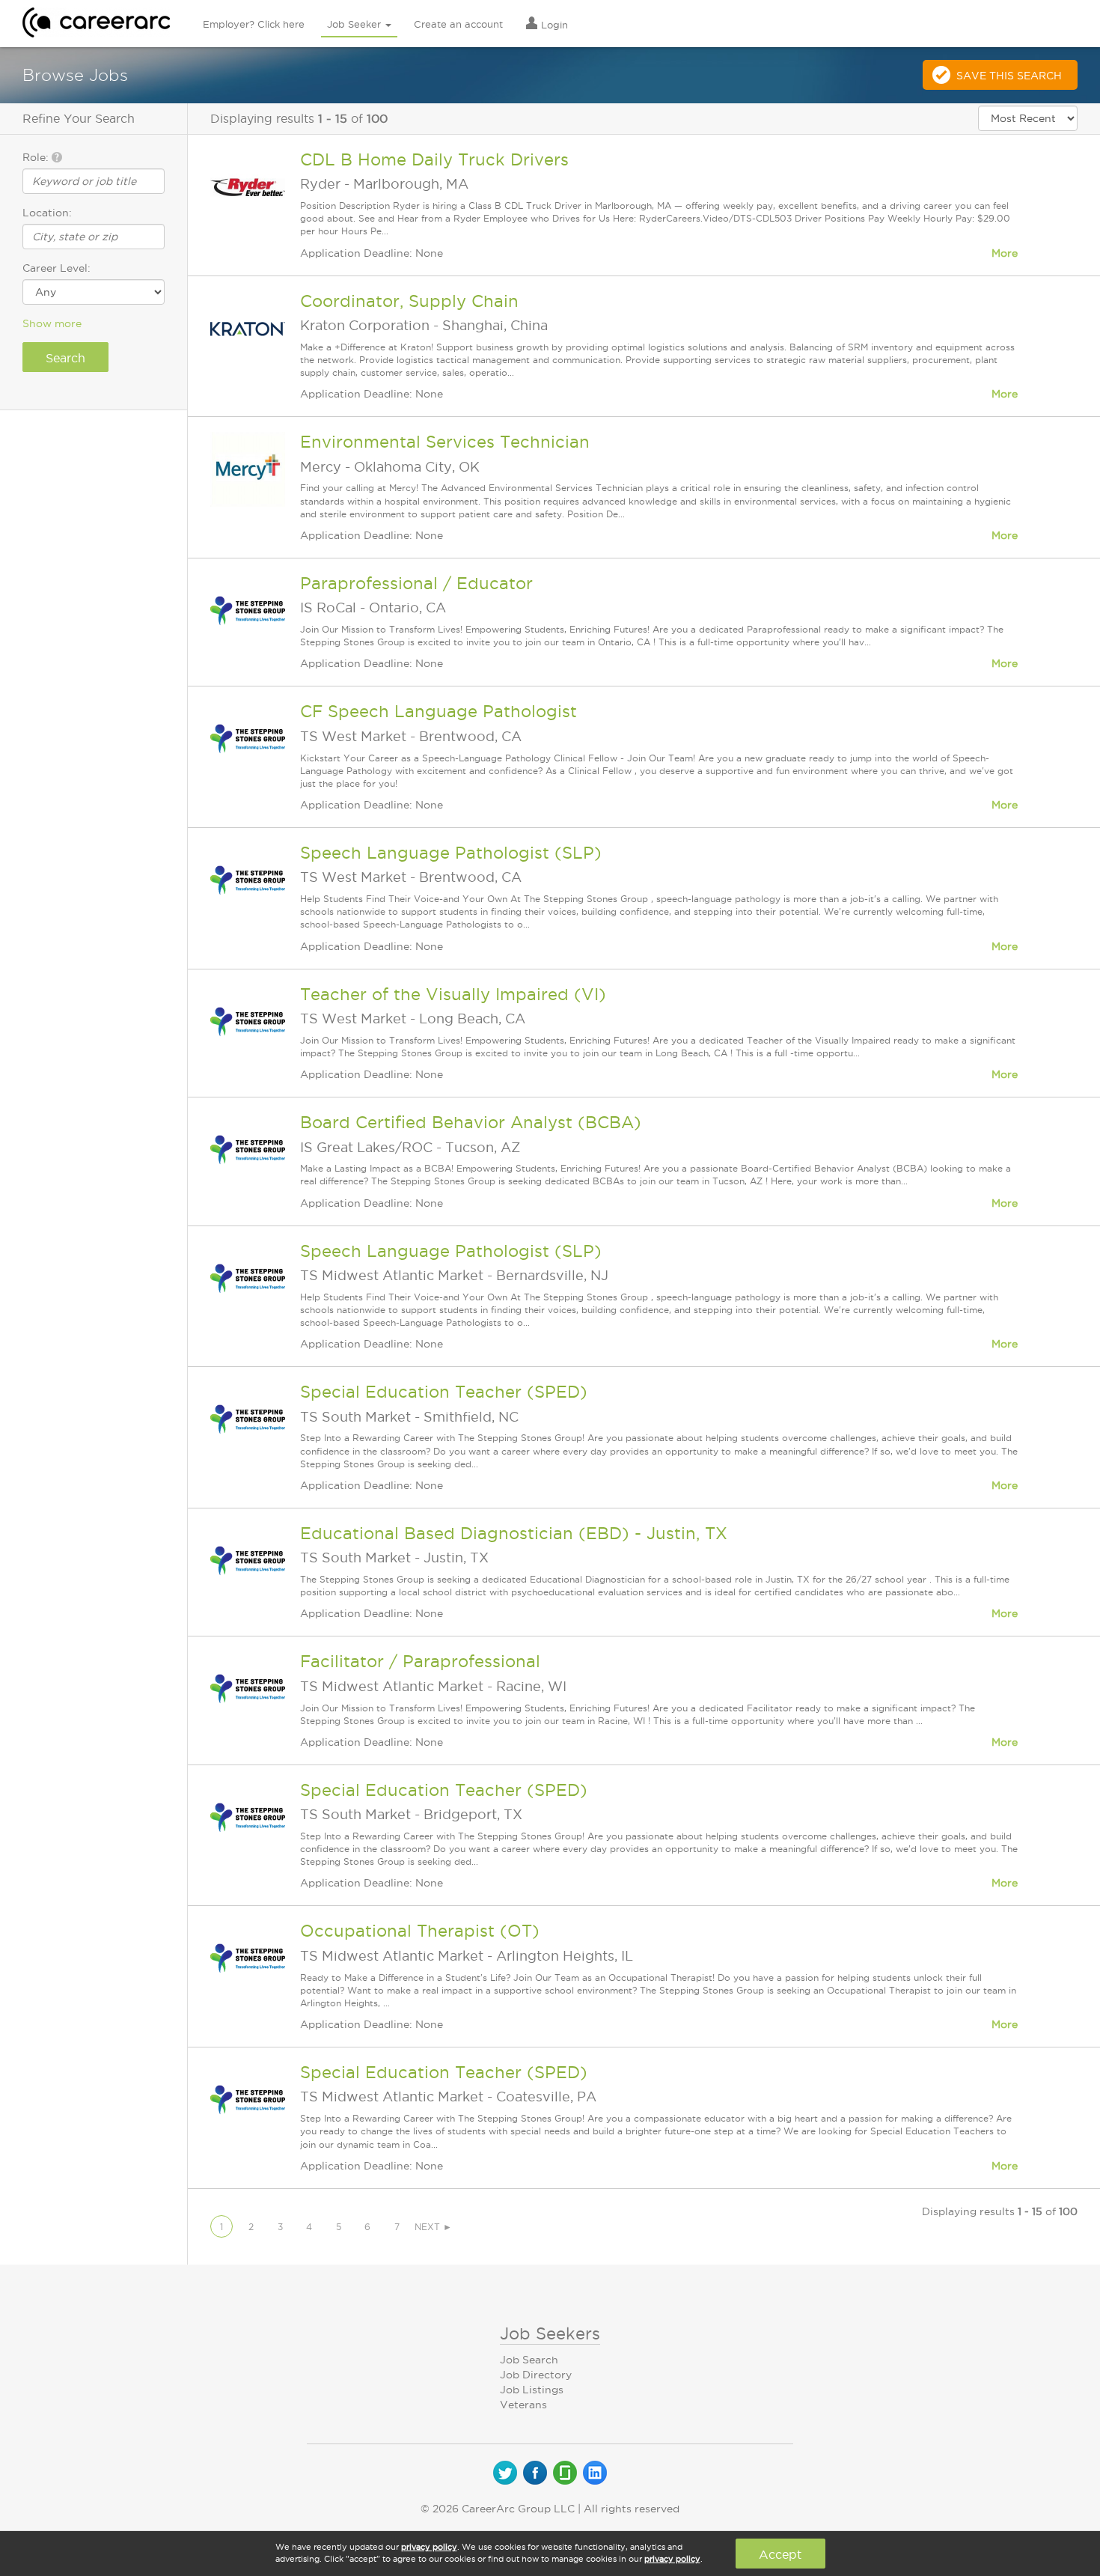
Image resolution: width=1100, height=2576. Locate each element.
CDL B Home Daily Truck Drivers (434, 159)
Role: (37, 157)
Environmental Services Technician (445, 442)
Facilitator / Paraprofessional (420, 1661)
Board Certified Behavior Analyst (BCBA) (471, 1122)
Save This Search (1009, 76)
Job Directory (536, 2375)
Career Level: (56, 268)
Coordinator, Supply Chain (409, 301)
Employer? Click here (254, 24)
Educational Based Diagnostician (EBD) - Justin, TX (514, 1533)
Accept (780, 2554)
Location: (47, 213)
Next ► (433, 2227)
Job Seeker (355, 24)
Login (553, 25)
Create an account (458, 24)
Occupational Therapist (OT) (420, 1931)
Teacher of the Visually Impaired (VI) (453, 994)
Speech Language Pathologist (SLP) (451, 853)
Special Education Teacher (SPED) (444, 1392)
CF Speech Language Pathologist (439, 711)
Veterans (523, 2405)
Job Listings (532, 2390)
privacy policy (429, 2547)
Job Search (529, 2360)
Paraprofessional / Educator (416, 583)
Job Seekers (550, 2333)
